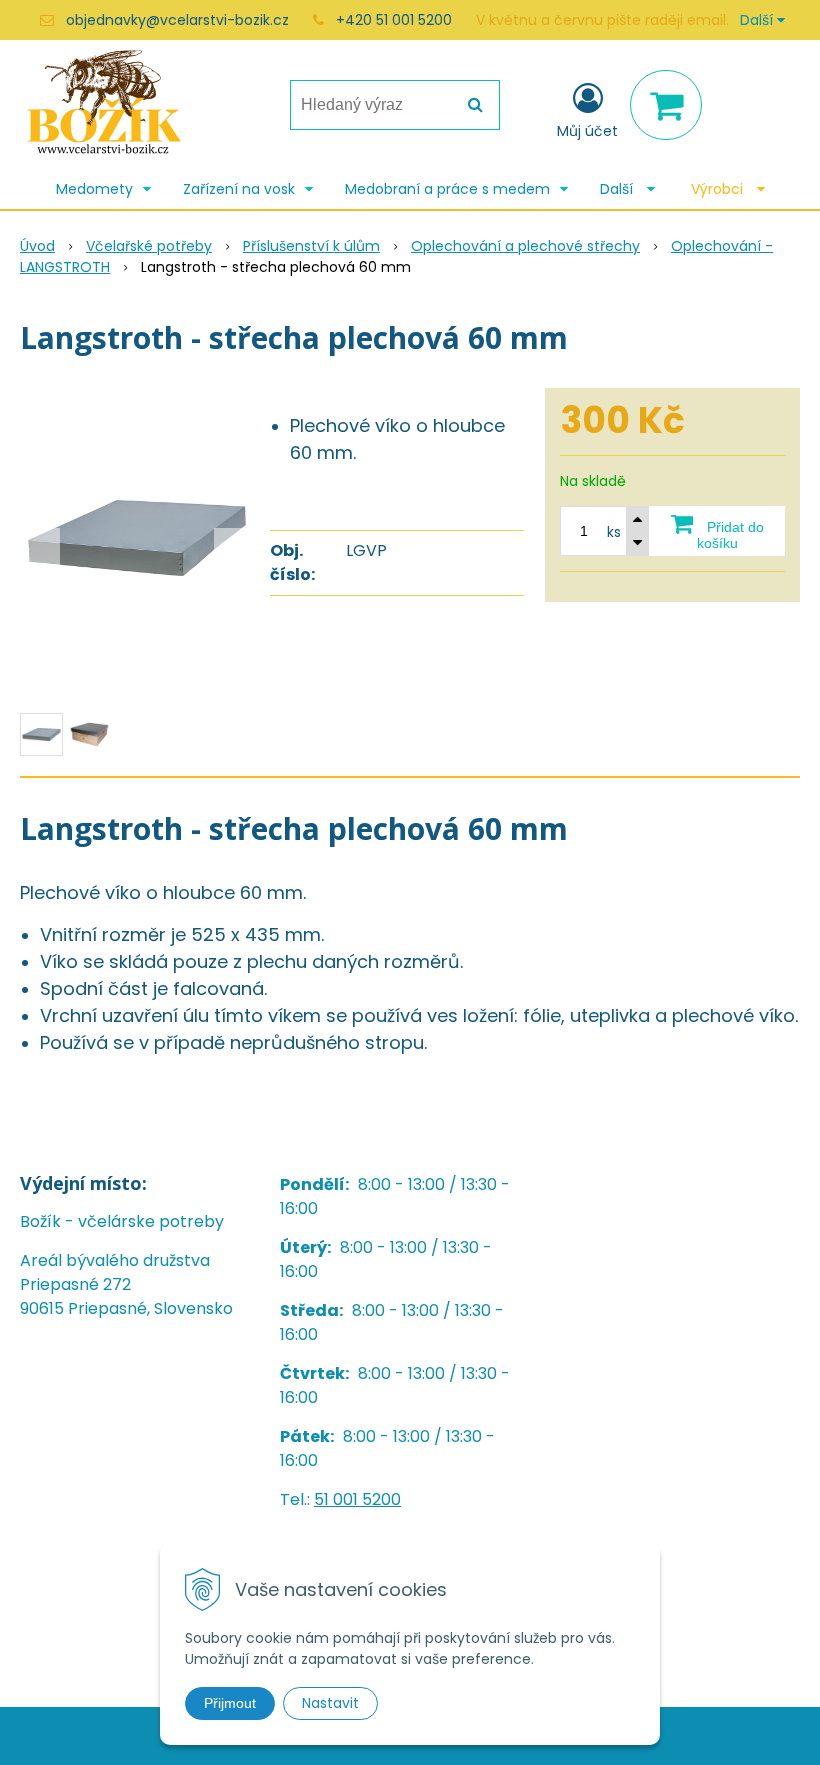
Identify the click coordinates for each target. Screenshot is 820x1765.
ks (614, 532)
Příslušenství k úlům (311, 246)
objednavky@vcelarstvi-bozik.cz (177, 20)
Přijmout (230, 1703)
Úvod (37, 246)
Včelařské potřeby (149, 246)
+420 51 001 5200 (394, 20)
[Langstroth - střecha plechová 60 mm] (137, 538)
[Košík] (666, 105)
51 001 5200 (357, 1499)
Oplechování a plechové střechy (525, 246)
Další (758, 20)
